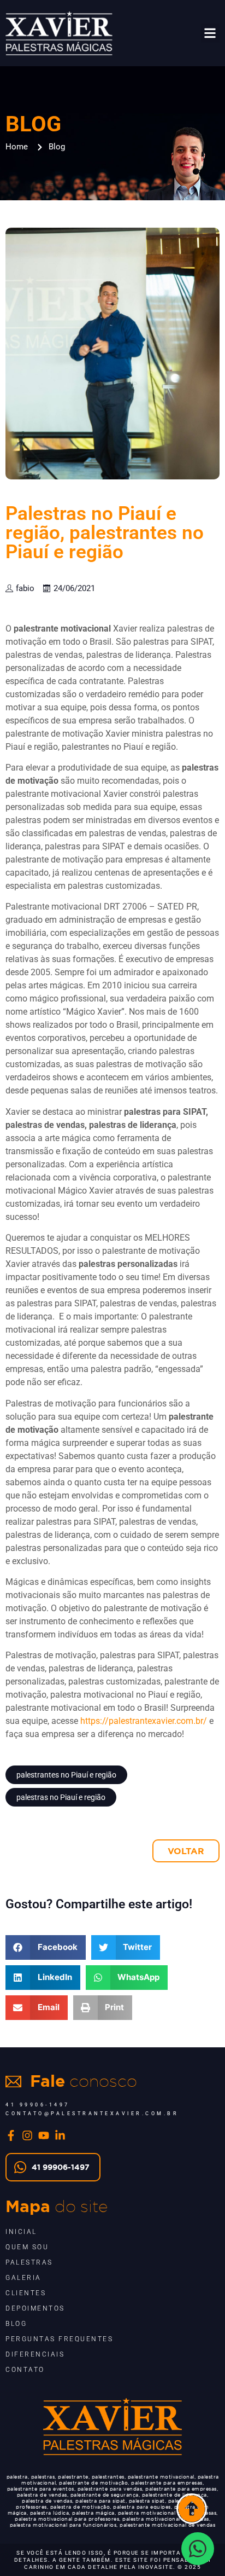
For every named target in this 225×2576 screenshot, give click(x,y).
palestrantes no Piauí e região (66, 1775)
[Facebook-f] (11, 2135)
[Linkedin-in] (60, 2135)
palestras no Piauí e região (61, 1797)
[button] (211, 33)
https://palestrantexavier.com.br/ (144, 1721)
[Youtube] (44, 2135)
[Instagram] (27, 2135)
